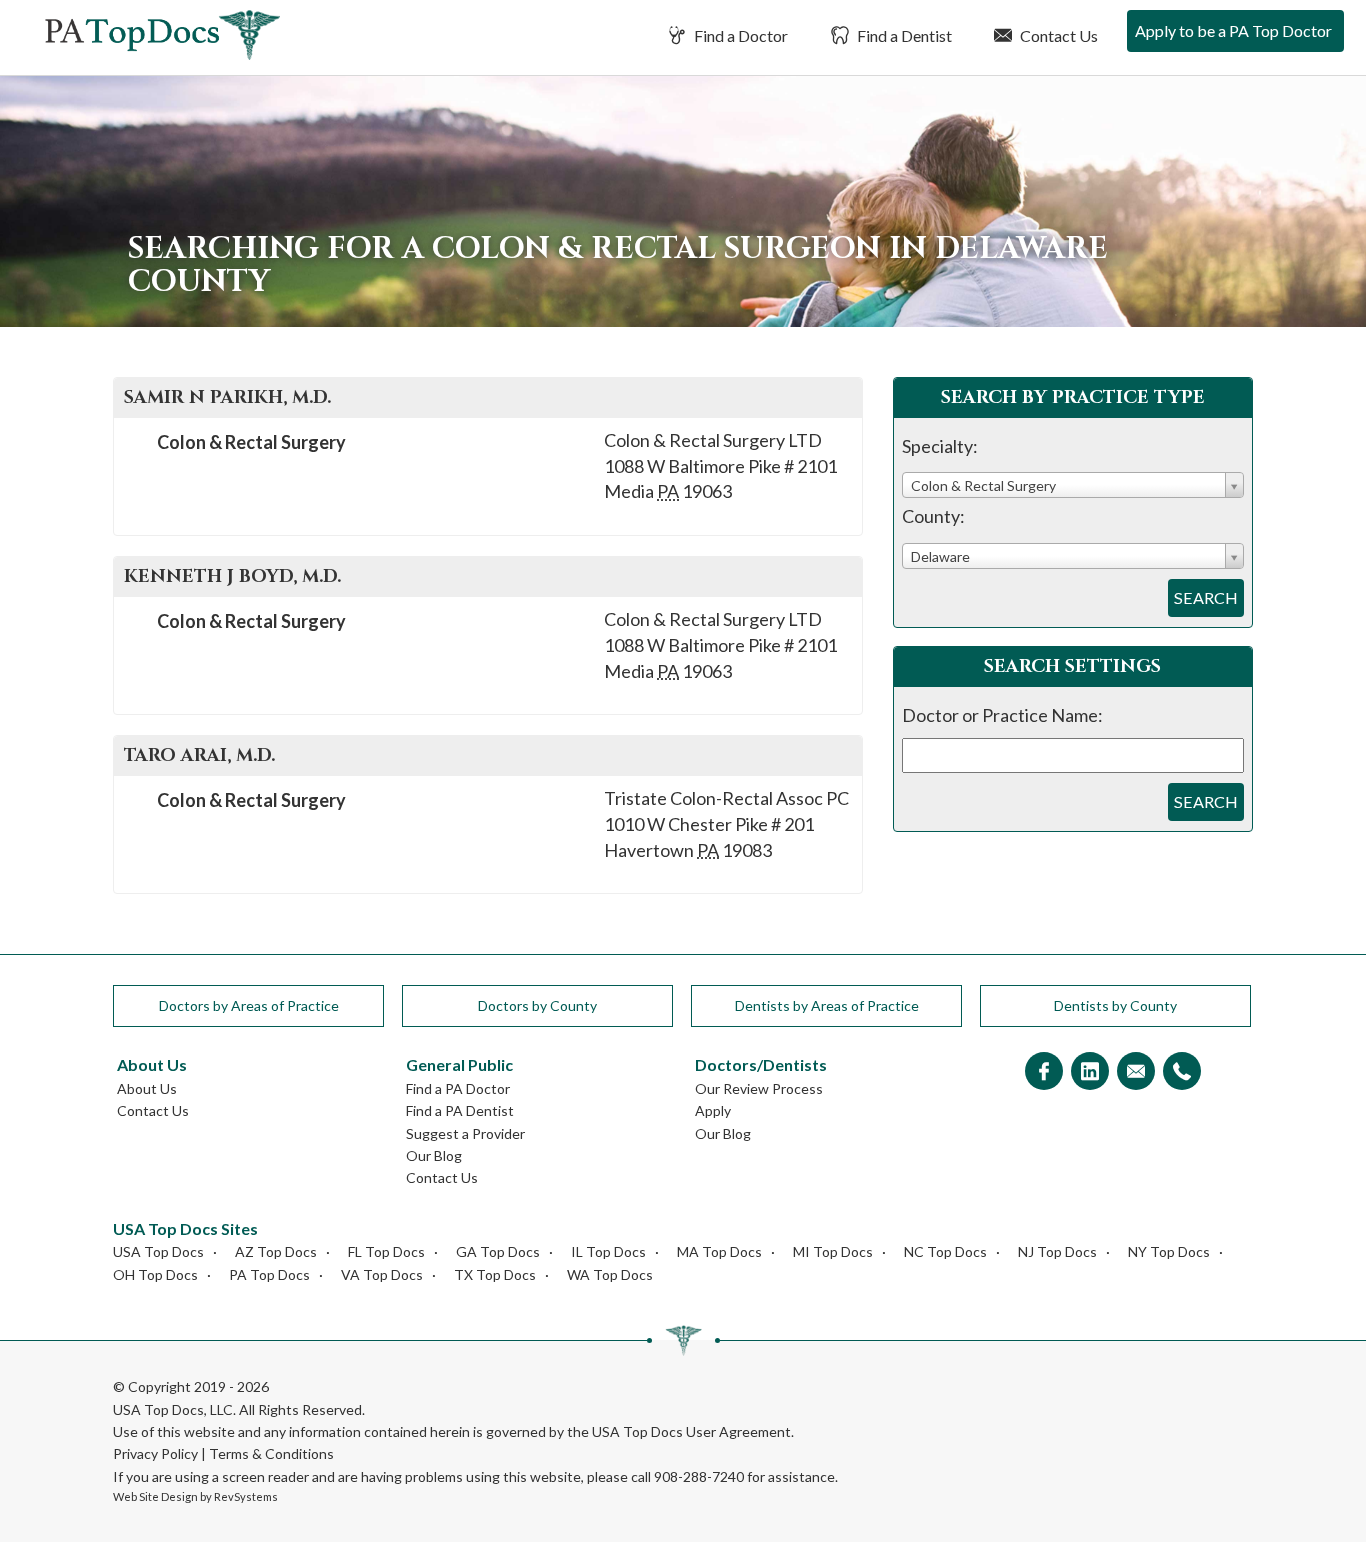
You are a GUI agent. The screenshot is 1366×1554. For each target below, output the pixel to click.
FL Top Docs (386, 1251)
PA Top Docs (269, 1274)
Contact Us (1057, 35)
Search (1206, 597)
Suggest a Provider (465, 1133)
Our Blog (434, 1155)
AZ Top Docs (276, 1251)
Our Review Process (759, 1088)
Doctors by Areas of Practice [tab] (249, 1005)
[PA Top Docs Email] (1136, 1072)
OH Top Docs (155, 1274)
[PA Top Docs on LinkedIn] (1090, 1072)
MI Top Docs (833, 1251)
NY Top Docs (1169, 1251)
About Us (147, 1088)
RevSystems (246, 1496)
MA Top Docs (719, 1251)
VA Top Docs (382, 1274)
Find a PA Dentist (460, 1110)
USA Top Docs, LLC (173, 1409)
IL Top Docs (608, 1251)
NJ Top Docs (1057, 1251)
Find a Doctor (739, 35)
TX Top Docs (495, 1274)
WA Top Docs (610, 1274)
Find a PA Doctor (458, 1088)
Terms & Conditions (271, 1453)
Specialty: (940, 446)
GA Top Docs (498, 1251)
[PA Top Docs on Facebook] (1044, 1072)
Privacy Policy (155, 1453)
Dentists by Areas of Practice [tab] (827, 1005)
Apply (713, 1110)
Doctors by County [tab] (537, 1005)
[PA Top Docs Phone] (1182, 1072)
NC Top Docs (945, 1251)
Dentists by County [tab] (1115, 1005)
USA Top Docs (158, 1251)
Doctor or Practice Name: (1002, 715)
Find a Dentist (903, 35)
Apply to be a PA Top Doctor (1233, 30)
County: (933, 516)
